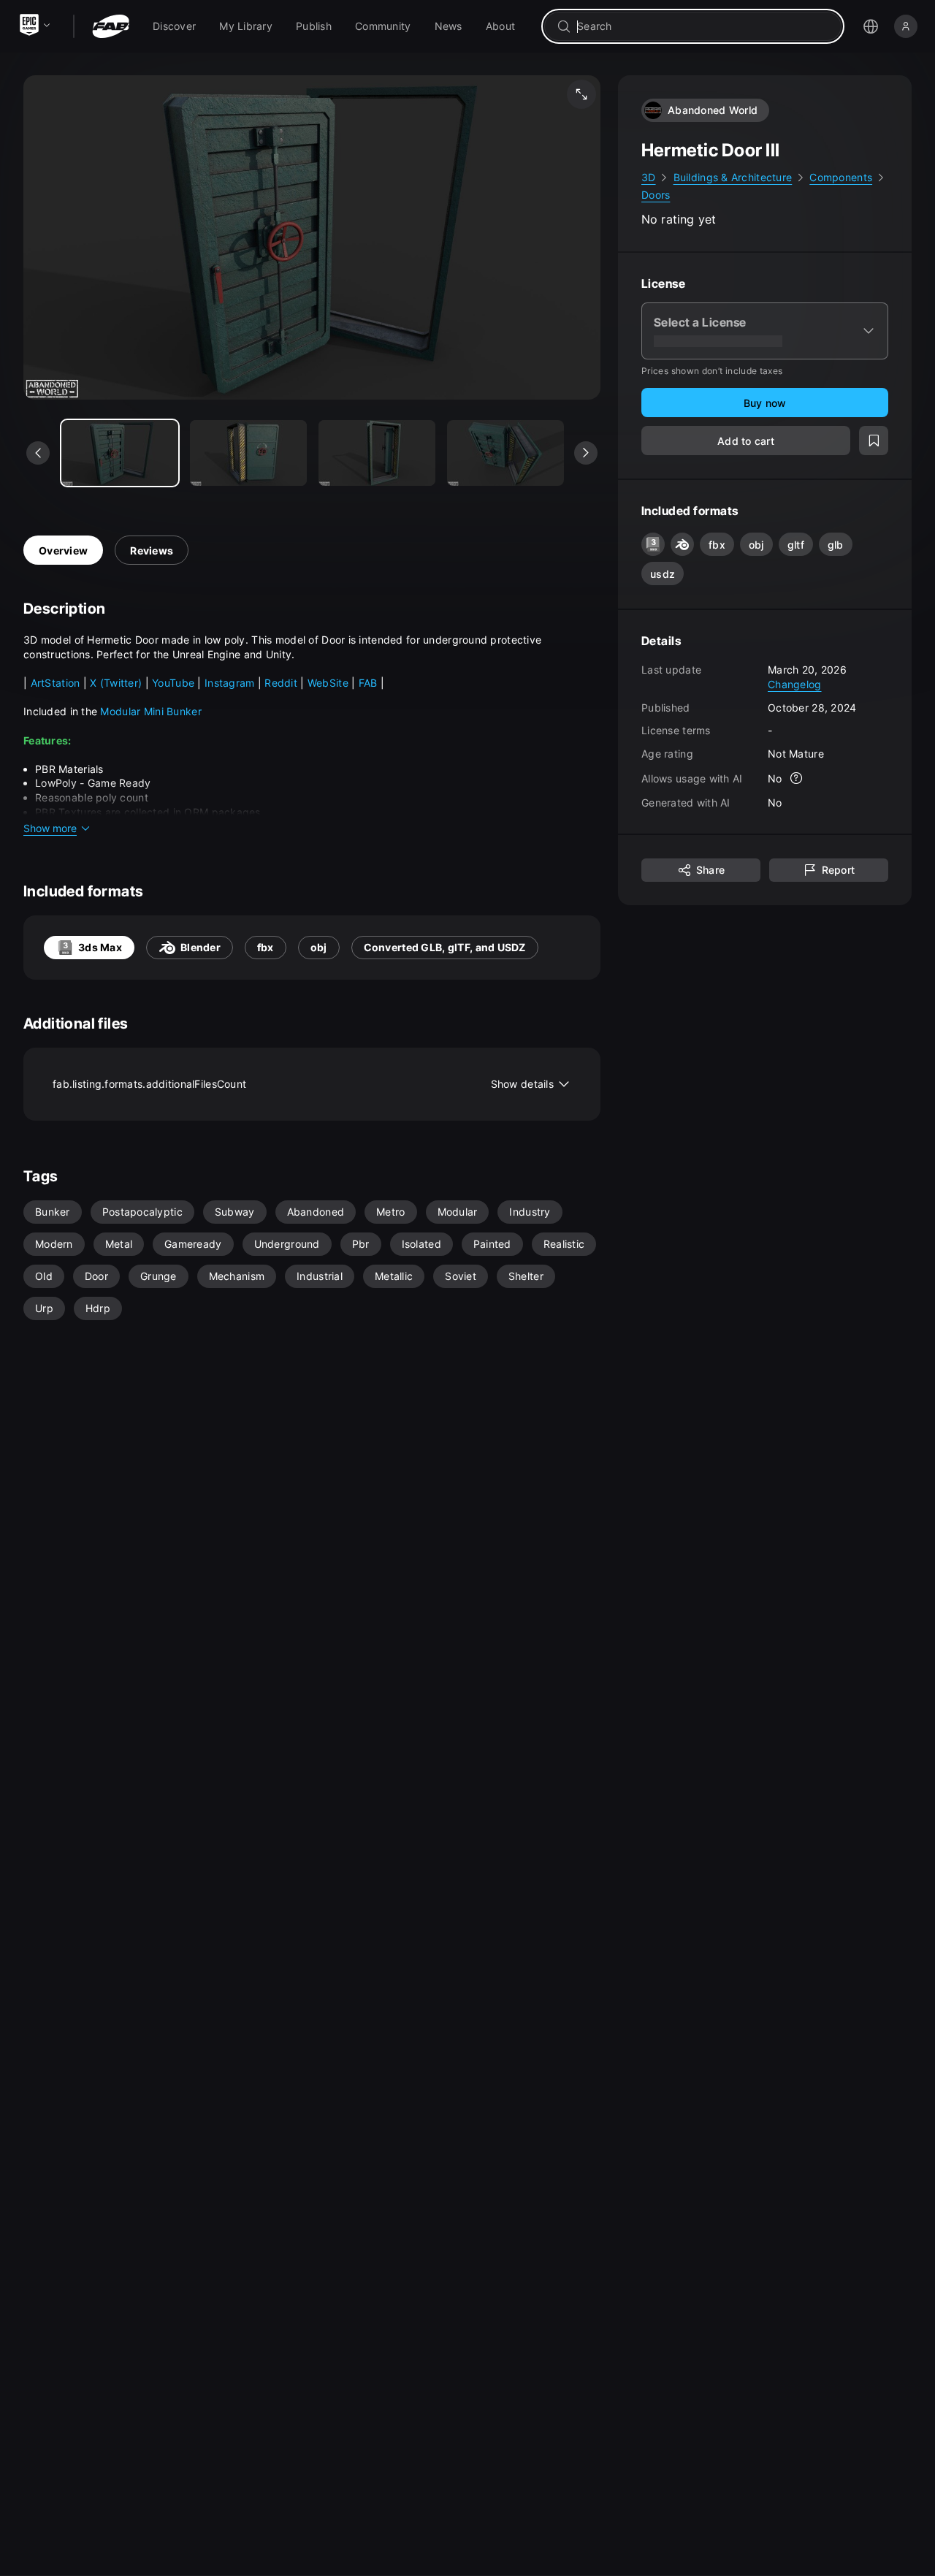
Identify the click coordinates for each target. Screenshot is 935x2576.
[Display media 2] (377, 453)
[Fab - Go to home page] (111, 26)
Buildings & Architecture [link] (733, 177)
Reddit (282, 683)
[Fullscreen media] (581, 94)
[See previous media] (38, 453)
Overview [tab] (63, 550)
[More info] (797, 778)
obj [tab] (319, 947)
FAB (370, 683)
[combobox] (703, 26)
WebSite (329, 683)
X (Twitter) (116, 683)
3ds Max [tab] (100, 947)
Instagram (230, 683)
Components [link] (841, 177)
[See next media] (586, 453)
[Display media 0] (120, 453)
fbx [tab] (266, 947)
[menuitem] (174, 26)
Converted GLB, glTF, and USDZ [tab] (445, 947)
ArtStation (57, 683)
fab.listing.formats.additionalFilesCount (303, 1084)
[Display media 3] (505, 453)
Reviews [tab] (152, 550)
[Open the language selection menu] (871, 26)
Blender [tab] (201, 947)
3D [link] (649, 177)
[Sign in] (906, 26)
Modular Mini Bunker (150, 711)
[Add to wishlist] (874, 441)
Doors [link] (656, 195)
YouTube (175, 683)
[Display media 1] (248, 453)
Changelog (795, 684)
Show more (50, 828)
